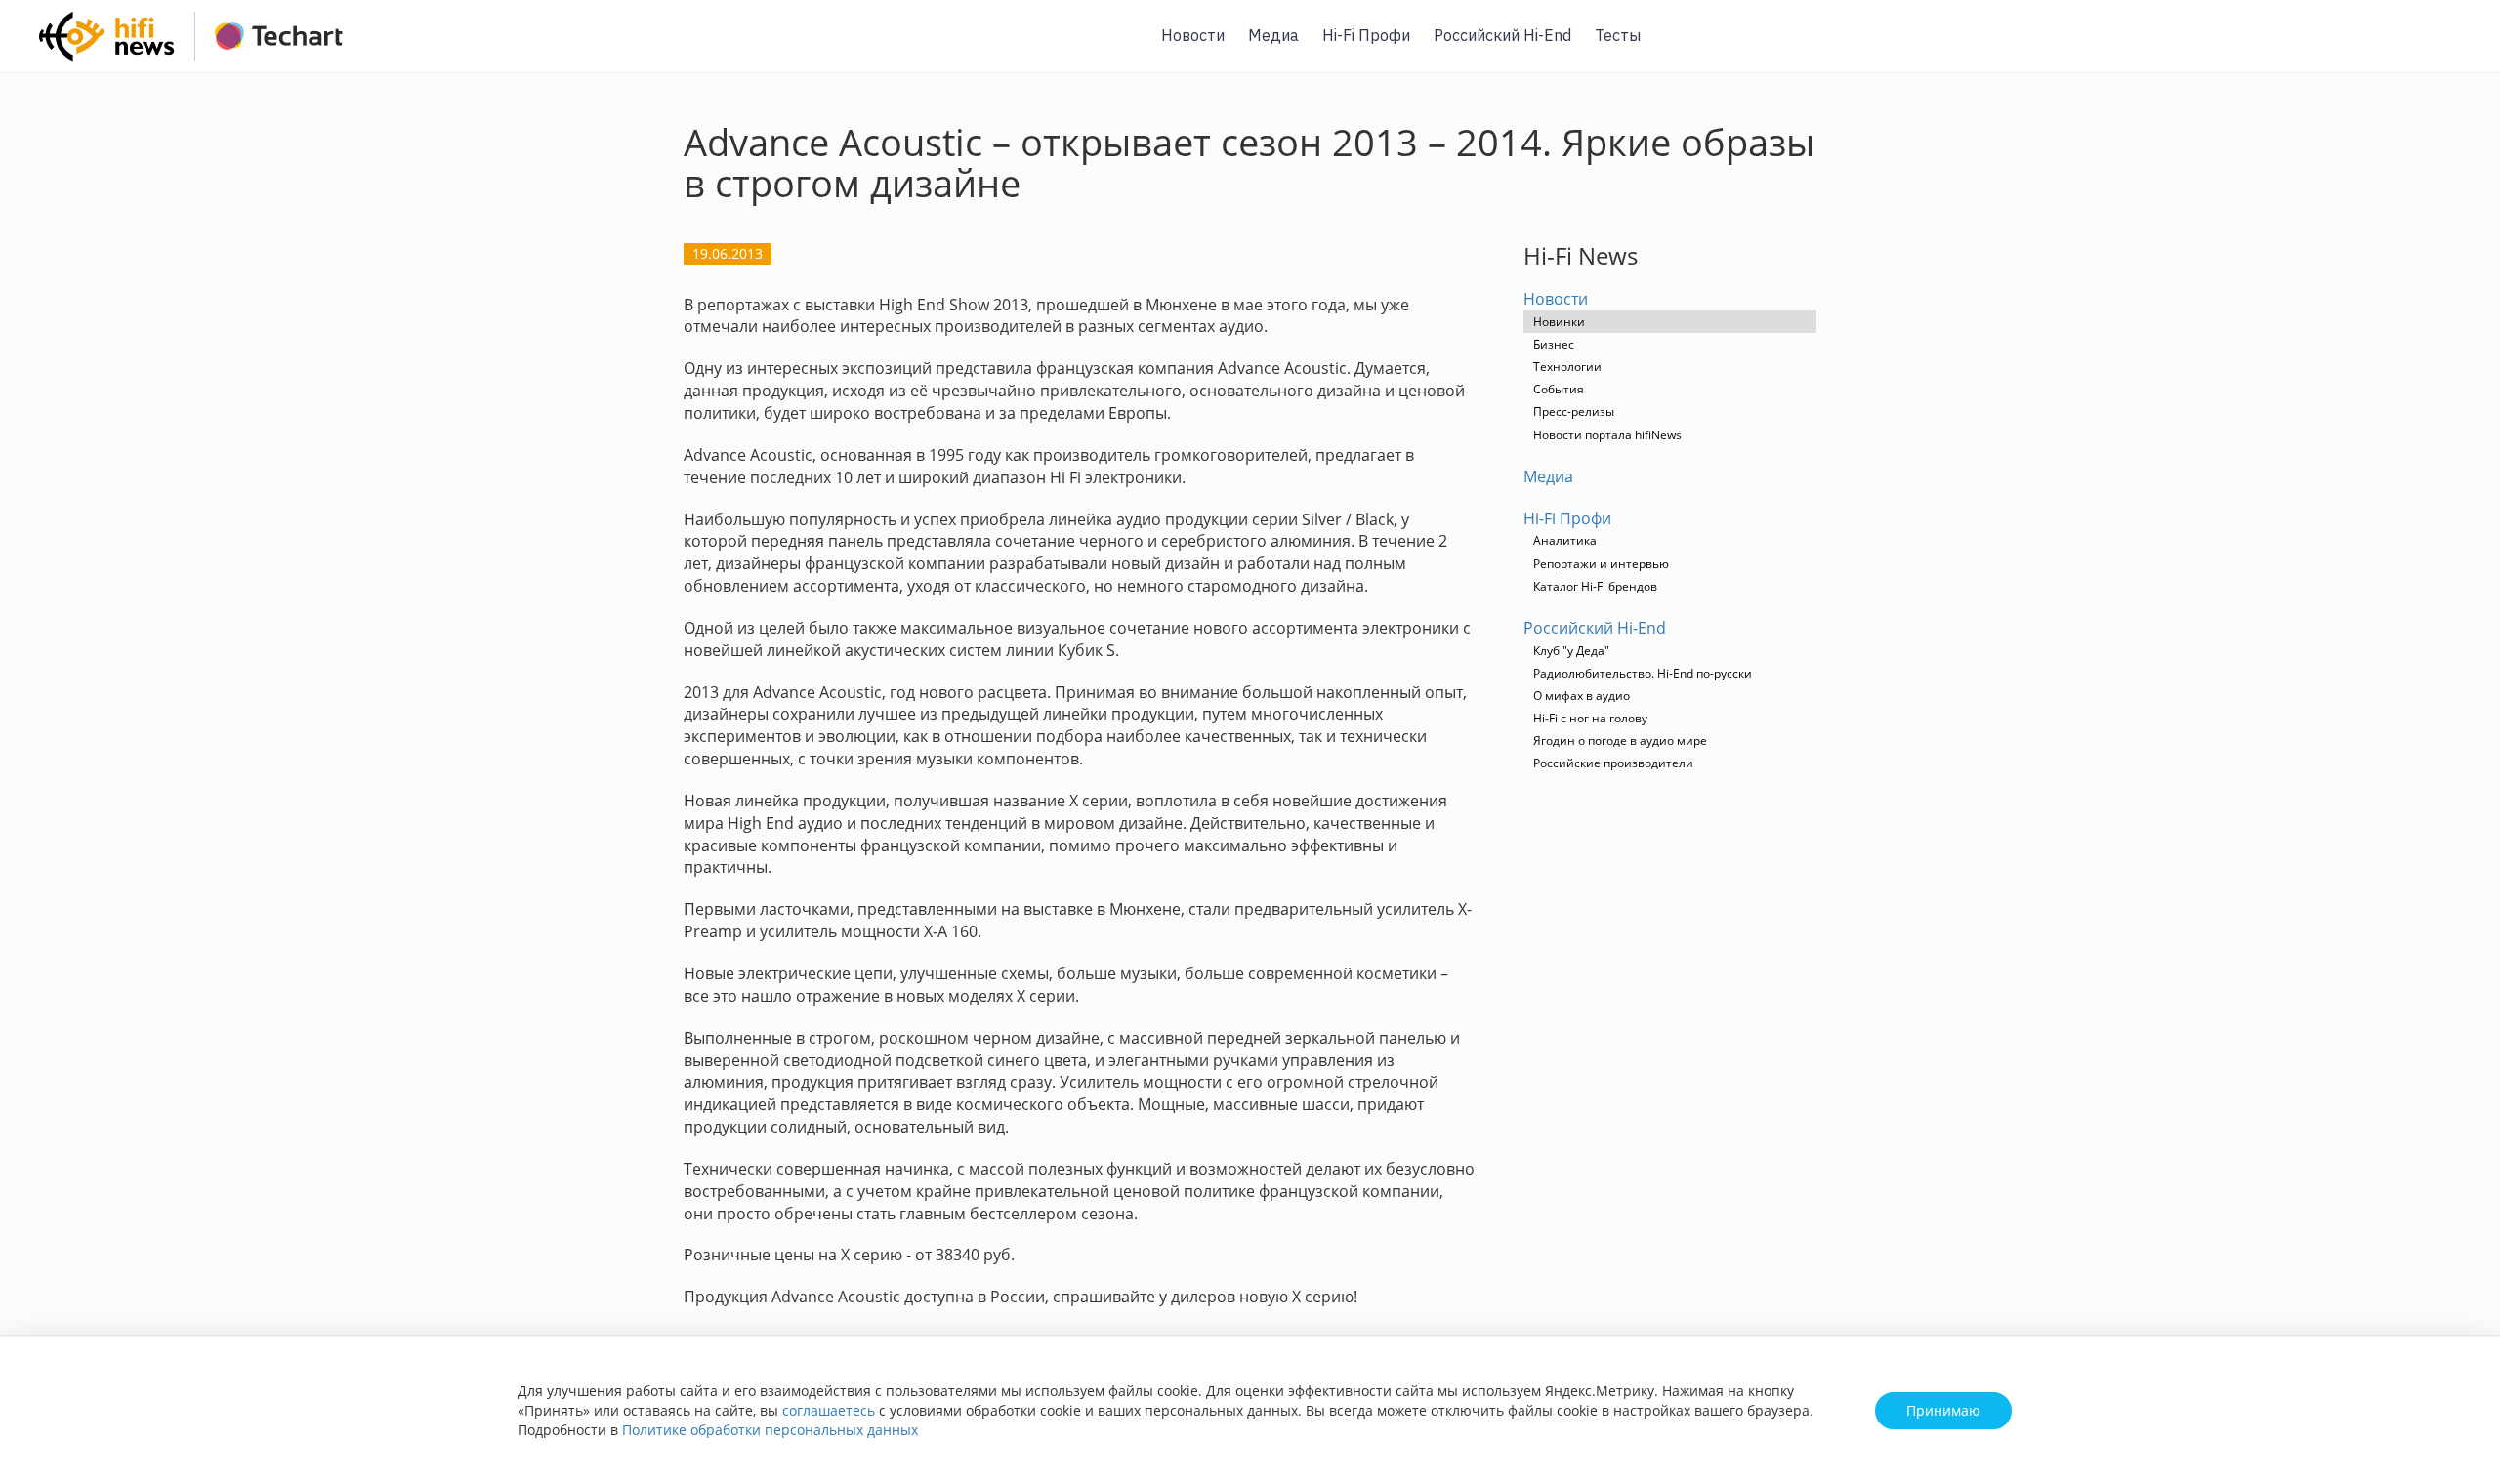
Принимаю (1943, 1410)
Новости (1193, 35)
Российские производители (1613, 763)
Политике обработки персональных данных (770, 1430)
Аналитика (1565, 540)
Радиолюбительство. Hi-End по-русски (1643, 673)
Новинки (1559, 322)
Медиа (1273, 35)
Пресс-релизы (1574, 412)
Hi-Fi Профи (1366, 35)
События (1559, 389)
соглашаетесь (829, 1410)
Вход (2455, 47)
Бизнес (1554, 344)
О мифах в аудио (1582, 696)
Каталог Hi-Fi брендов (1595, 586)
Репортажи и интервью (1601, 564)
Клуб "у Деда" (1571, 651)
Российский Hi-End (1502, 35)
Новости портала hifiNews (1607, 435)
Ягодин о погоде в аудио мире (1620, 741)
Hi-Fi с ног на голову (1590, 718)
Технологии (1567, 367)
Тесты (1618, 35)
